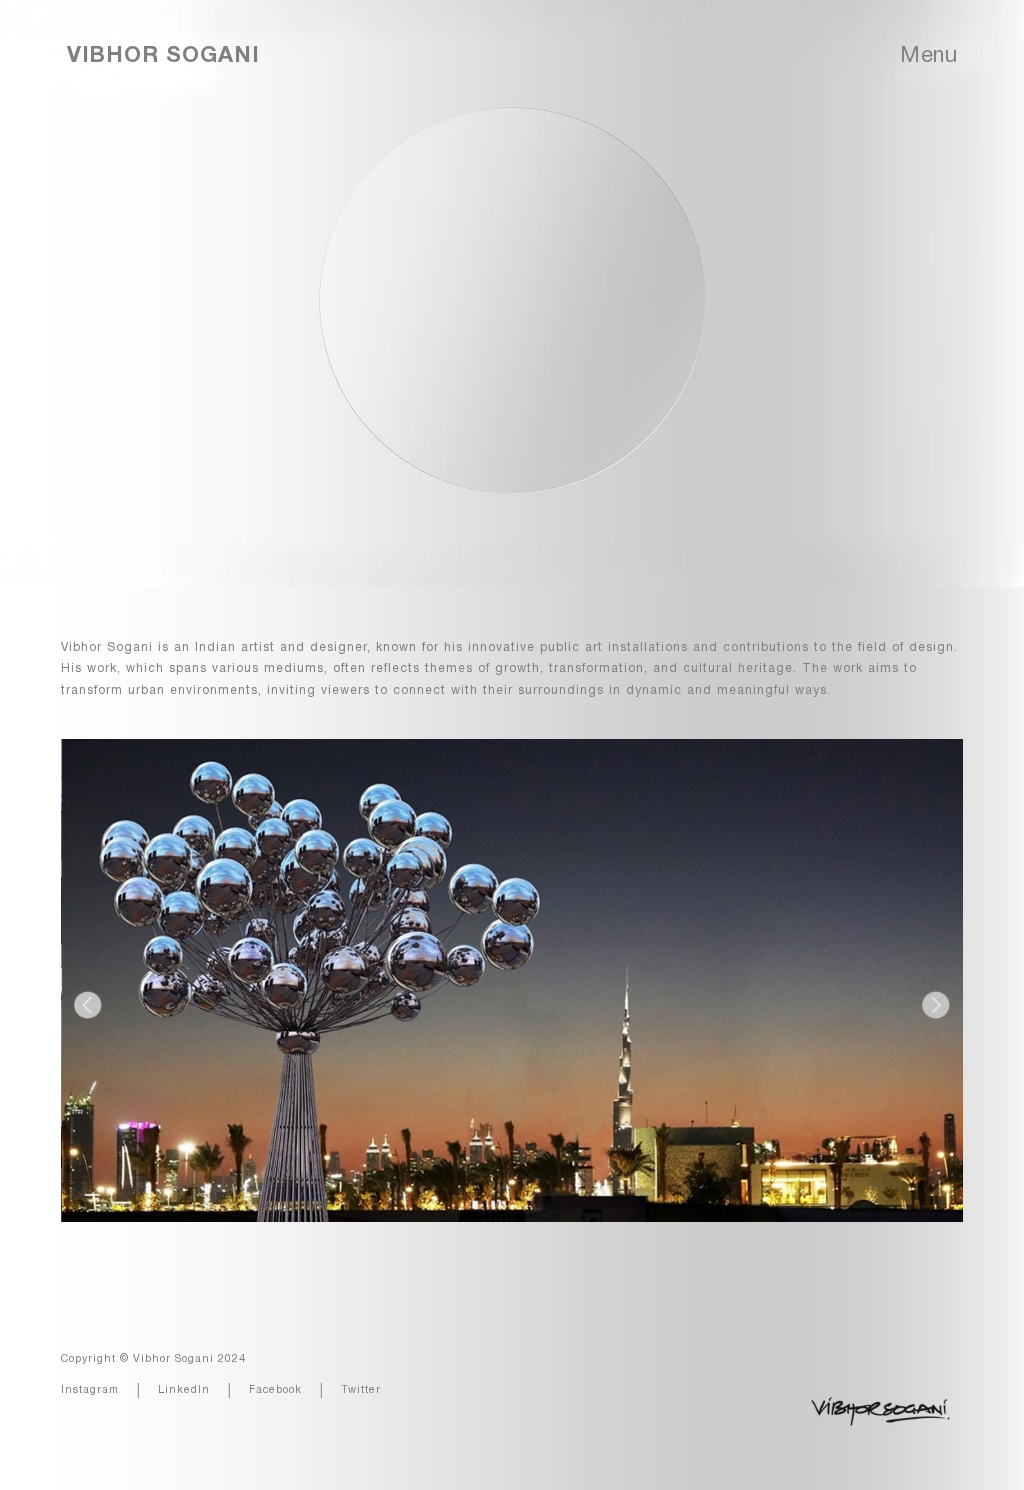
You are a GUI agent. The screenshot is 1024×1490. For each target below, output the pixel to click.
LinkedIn (184, 1390)
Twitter (361, 1390)
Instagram (90, 1390)
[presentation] (88, 1005)
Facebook (275, 1390)
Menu (928, 56)
